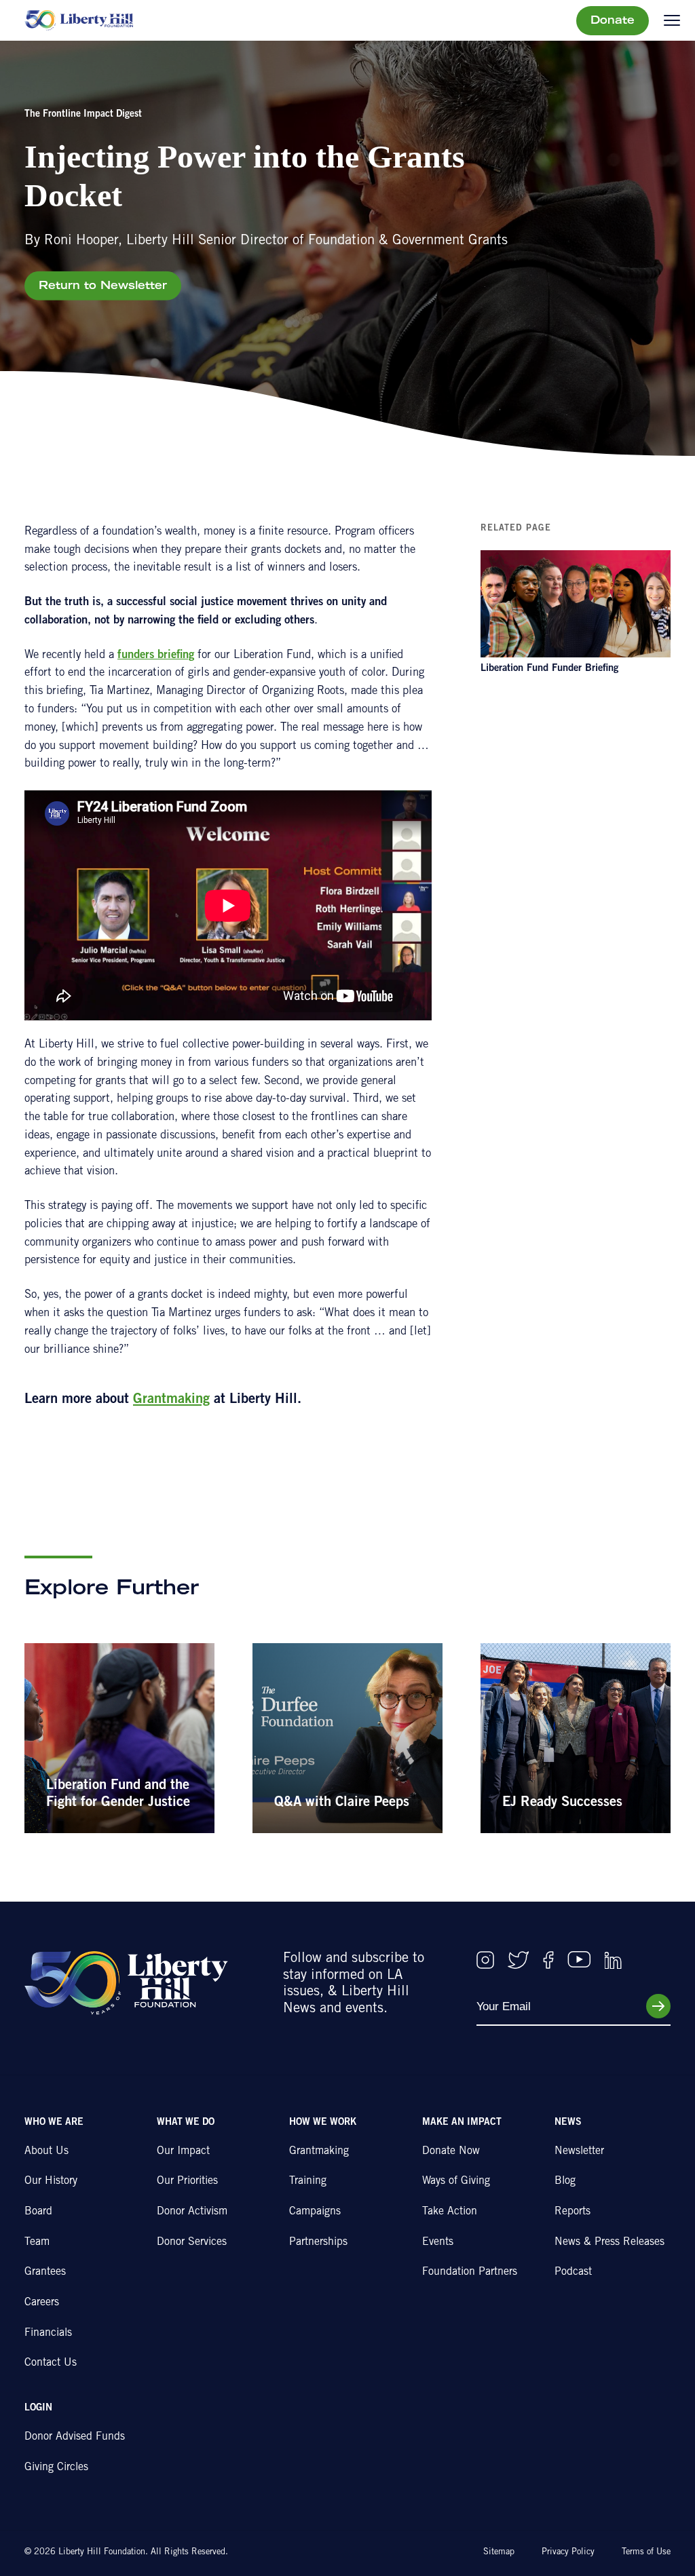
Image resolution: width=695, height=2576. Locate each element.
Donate (613, 21)
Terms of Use (646, 2553)
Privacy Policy (568, 2553)
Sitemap (499, 2553)
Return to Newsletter (103, 286)
